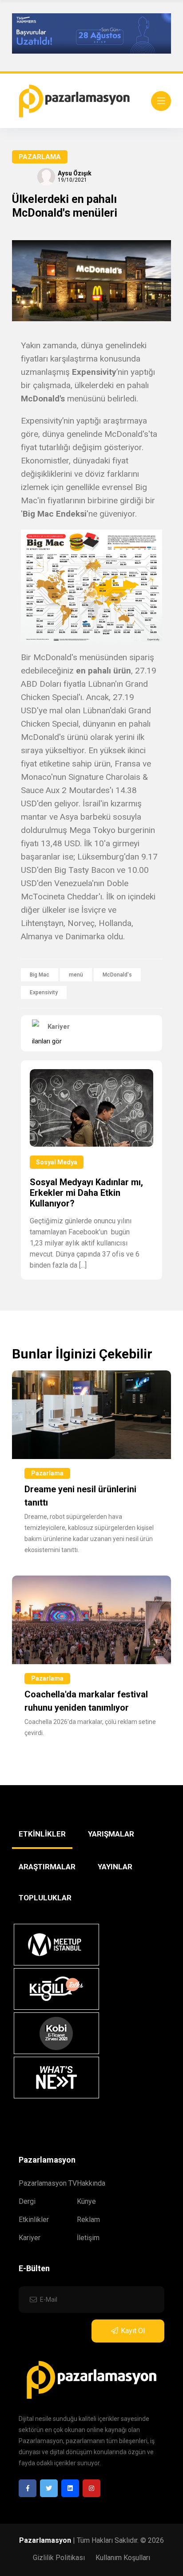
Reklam (88, 2220)
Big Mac (40, 975)
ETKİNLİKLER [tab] (42, 1834)
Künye (86, 2201)
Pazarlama (40, 157)
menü (76, 975)
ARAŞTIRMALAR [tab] (47, 1867)
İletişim (88, 2238)
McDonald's (117, 975)
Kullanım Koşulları (123, 2558)
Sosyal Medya (57, 1162)
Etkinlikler (34, 2220)
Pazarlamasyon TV (48, 2183)
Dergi (27, 2201)
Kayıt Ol (133, 2331)
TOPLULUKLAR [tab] (45, 1898)
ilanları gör (47, 1041)
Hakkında (91, 2183)
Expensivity (44, 992)
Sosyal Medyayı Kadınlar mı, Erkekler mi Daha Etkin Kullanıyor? (86, 1193)
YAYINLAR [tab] (115, 1867)
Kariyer (30, 2238)
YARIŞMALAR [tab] (111, 1834)
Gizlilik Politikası (59, 2558)
